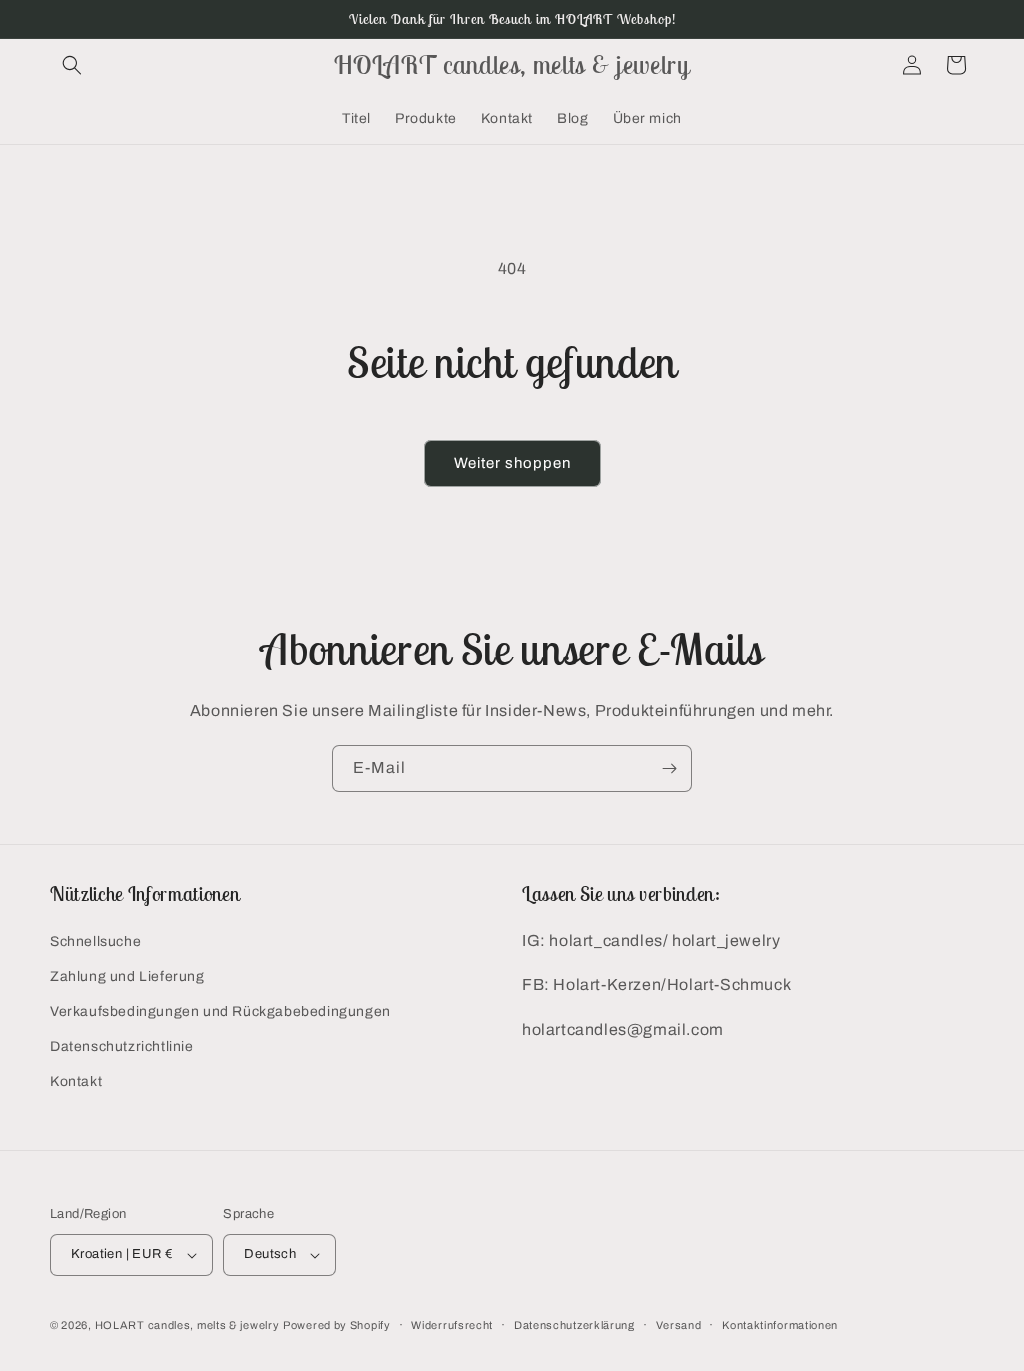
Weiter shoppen (512, 463)
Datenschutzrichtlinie (122, 1046)
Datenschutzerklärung (574, 1325)
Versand (679, 1325)
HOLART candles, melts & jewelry (187, 1325)
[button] (72, 65)
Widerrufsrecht (452, 1325)
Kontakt (76, 1081)
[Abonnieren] (669, 768)
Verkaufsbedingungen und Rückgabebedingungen (220, 1011)
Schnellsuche (95, 941)
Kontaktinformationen (780, 1325)
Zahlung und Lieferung (127, 976)
